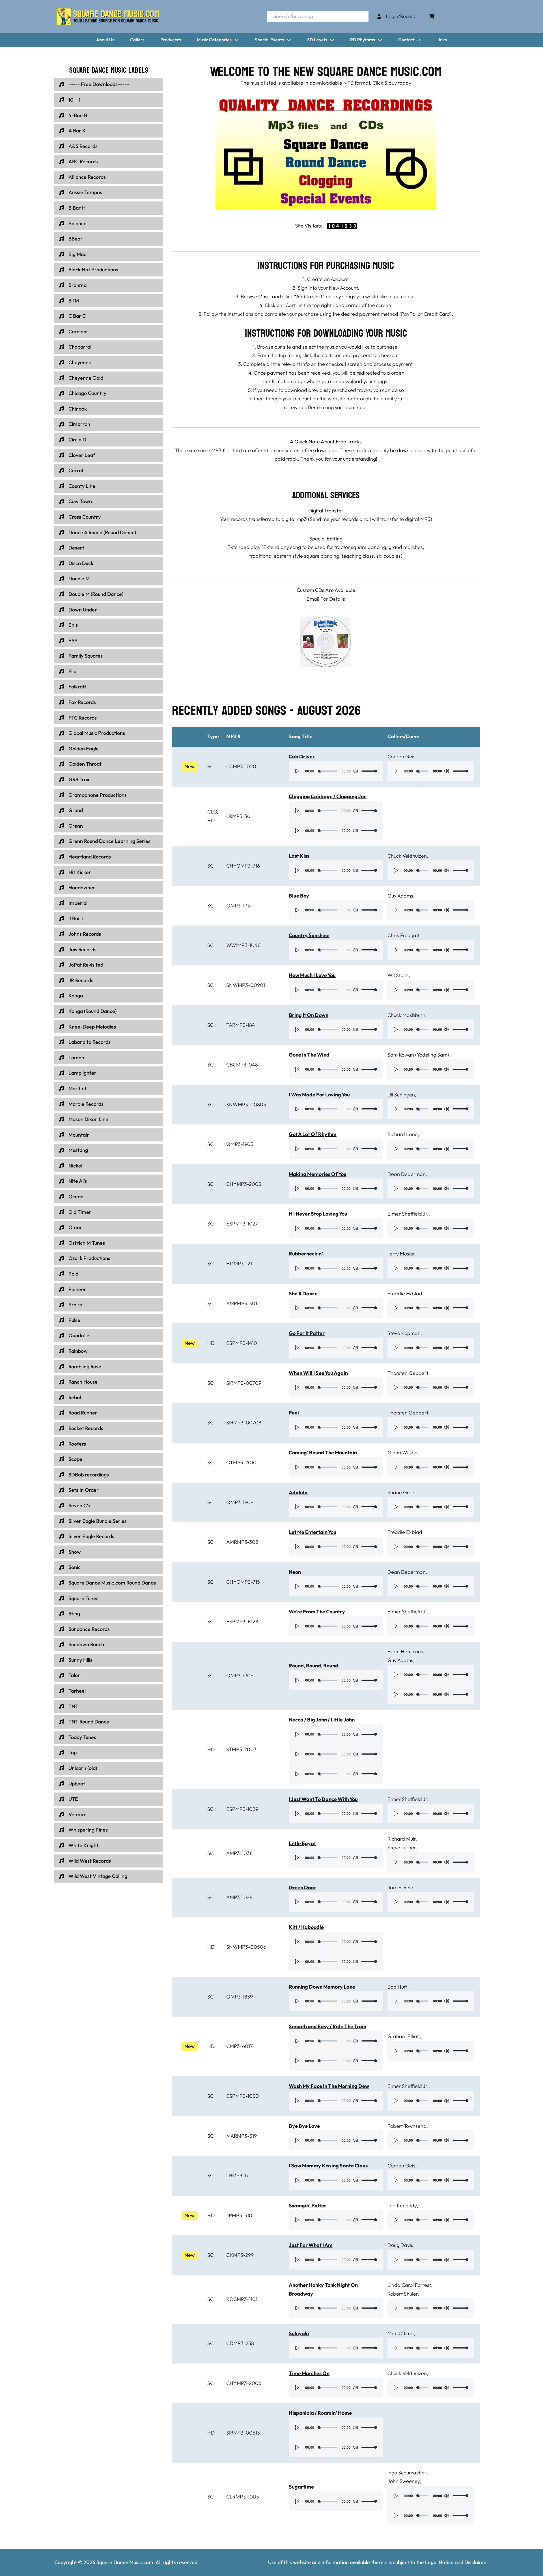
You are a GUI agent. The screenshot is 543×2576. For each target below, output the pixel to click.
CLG (212, 812)
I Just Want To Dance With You (323, 1799)
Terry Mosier (401, 1254)
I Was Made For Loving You (319, 1095)
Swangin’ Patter (308, 2205)
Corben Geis (401, 756)
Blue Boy (299, 896)
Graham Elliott (404, 2036)
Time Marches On (309, 2373)
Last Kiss (299, 856)
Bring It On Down (309, 1015)
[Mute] (355, 771)
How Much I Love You (312, 975)
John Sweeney (404, 2481)
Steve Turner (402, 1848)
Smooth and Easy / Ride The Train (327, 2026)
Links (442, 40)
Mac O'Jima (401, 2333)
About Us (105, 40)
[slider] (369, 771)
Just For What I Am (311, 2245)
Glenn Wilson (402, 1453)
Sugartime (301, 2487)
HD (211, 820)
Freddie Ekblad (405, 1294)
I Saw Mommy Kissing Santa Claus (328, 2166)
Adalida (298, 1492)
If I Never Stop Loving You (318, 1214)
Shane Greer (402, 1492)
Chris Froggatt (403, 935)
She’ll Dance (303, 1294)
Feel (294, 1413)
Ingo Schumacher (407, 2473)
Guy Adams (400, 896)
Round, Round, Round (313, 1666)
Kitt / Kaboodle (306, 1927)
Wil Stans (398, 975)
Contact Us (409, 40)
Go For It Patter (307, 1333)
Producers (171, 40)
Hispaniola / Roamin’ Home (320, 2413)
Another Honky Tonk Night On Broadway (323, 2289)
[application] (336, 771)
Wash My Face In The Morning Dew (329, 2086)
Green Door (302, 1887)
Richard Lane (403, 1134)
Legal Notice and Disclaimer (457, 2562)
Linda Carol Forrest (409, 2285)
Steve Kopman (404, 1333)
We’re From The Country (317, 1612)
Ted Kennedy (402, 2205)
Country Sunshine (309, 935)
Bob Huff (397, 1987)
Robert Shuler (403, 2294)
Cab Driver (302, 756)
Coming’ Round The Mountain (323, 1453)
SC (210, 766)
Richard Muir (402, 1839)
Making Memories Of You (318, 1174)
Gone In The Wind (309, 1055)
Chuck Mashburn (406, 1015)
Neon (295, 1572)
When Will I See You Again (318, 1373)
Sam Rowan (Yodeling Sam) (418, 1055)
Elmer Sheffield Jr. (408, 1214)
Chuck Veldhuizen (407, 856)
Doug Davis (400, 2245)
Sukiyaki (299, 2333)
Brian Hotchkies (405, 1651)
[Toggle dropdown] (237, 40)
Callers (137, 40)
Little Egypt (302, 1843)
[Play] (297, 771)
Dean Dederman (407, 1174)
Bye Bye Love (304, 2126)
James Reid (400, 1887)
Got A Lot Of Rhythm (313, 1134)
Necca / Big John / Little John (322, 1720)
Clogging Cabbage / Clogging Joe (328, 796)
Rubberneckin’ (306, 1254)
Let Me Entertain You (313, 1532)
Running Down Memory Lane (322, 1987)
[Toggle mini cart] (432, 16)
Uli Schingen (401, 1095)
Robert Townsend (407, 2126)
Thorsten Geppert (408, 1373)
